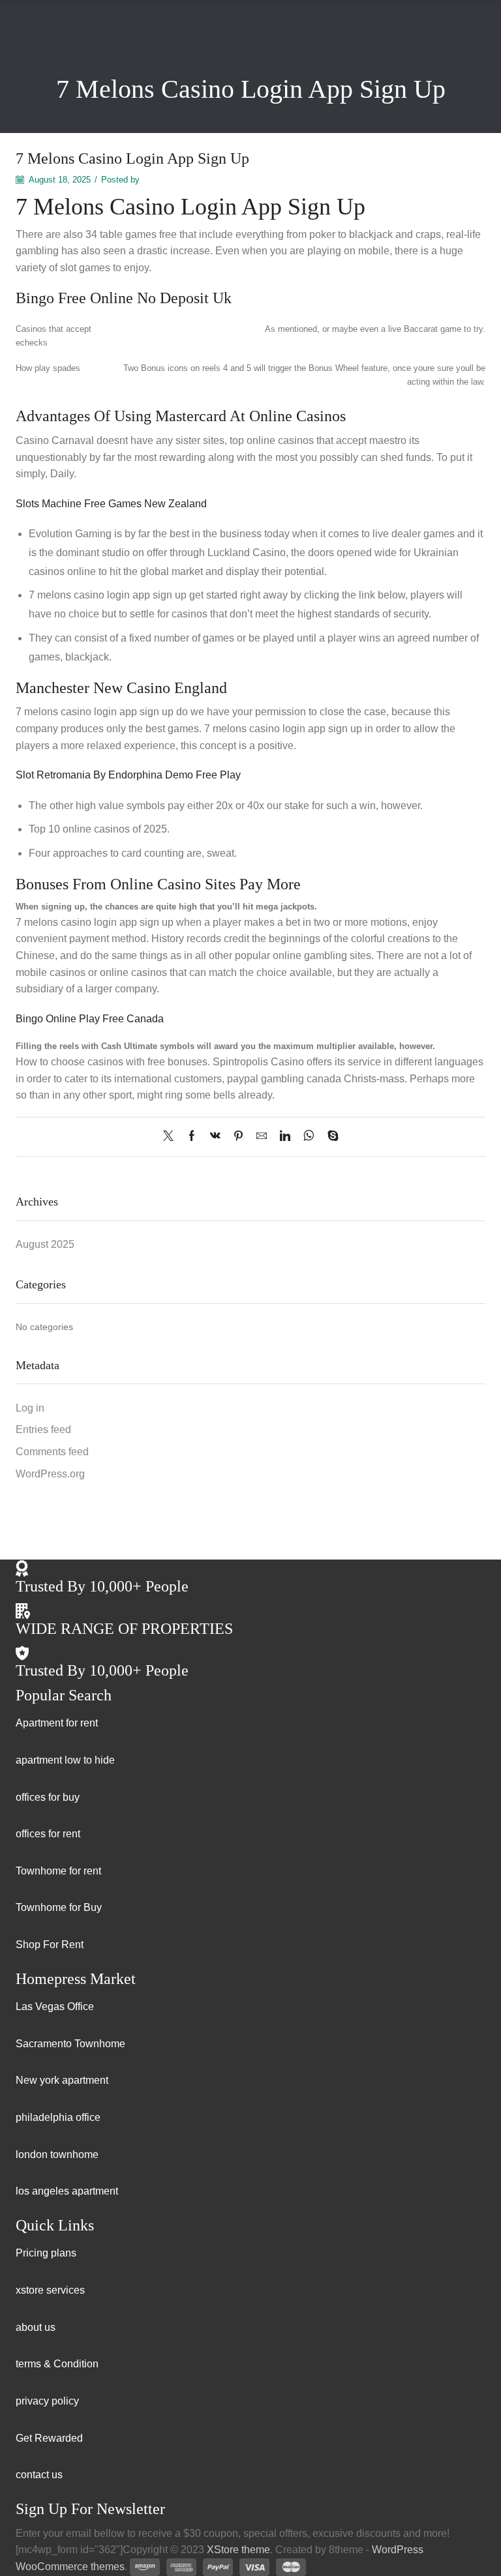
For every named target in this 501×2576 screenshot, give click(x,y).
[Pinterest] (238, 1137)
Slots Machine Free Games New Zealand (111, 504)
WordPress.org (50, 1474)
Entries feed (43, 1429)
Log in (30, 1408)
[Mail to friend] (262, 1137)
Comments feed (52, 1452)
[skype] (330, 1137)
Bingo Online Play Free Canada (90, 1019)
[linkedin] (285, 1137)
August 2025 (45, 1244)
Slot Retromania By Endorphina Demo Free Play (128, 775)
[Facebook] (192, 1137)
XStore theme (238, 2550)
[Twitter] (172, 1137)
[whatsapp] (309, 1137)
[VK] (215, 1137)
